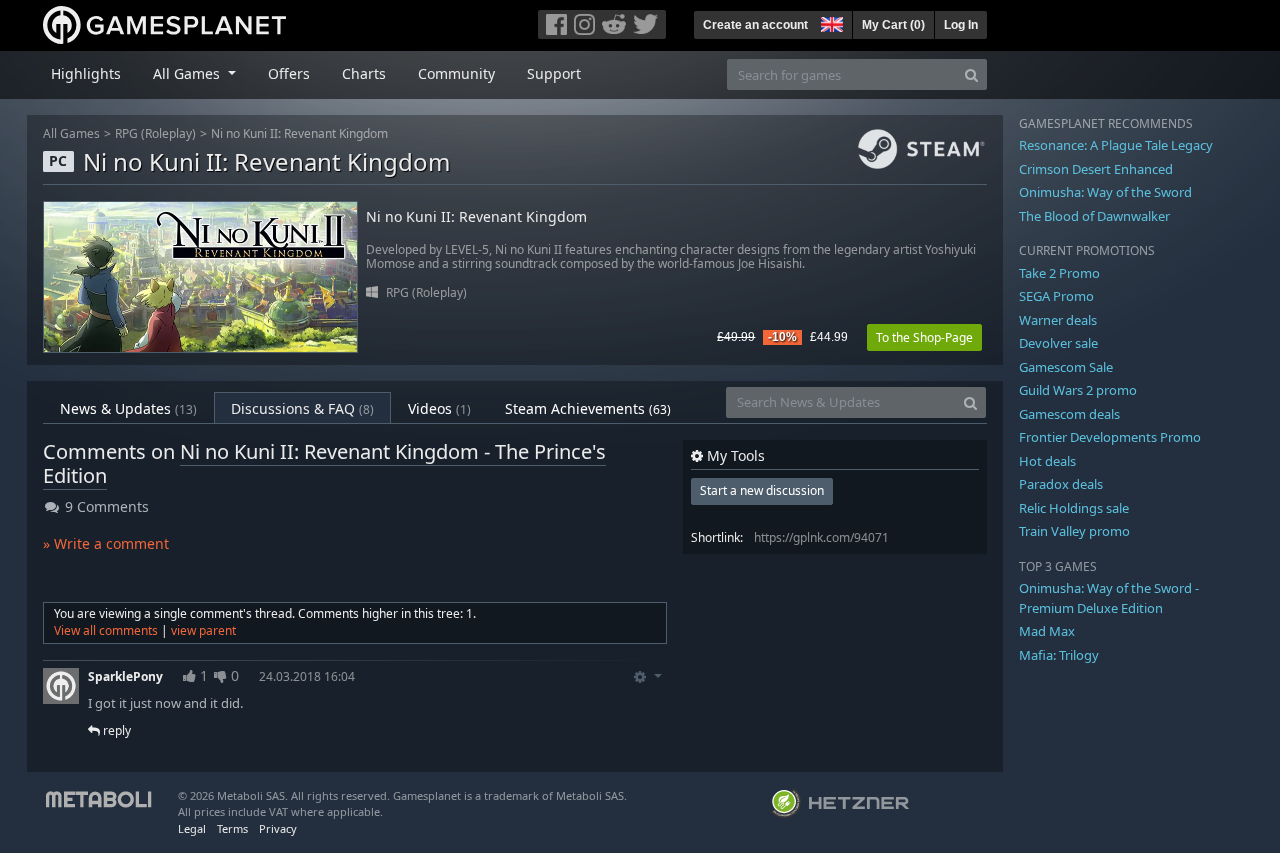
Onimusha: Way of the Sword (1105, 192)
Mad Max (1047, 631)
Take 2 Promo (1059, 273)
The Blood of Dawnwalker (1094, 216)
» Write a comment (106, 543)
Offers (289, 73)
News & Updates (128, 408)
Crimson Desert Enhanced (1096, 169)
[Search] (971, 74)
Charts (364, 73)
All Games (71, 133)
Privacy (278, 828)
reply (115, 730)
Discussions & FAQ (302, 408)
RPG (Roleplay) (155, 133)
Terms (232, 828)
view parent (203, 630)
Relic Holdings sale (1074, 508)
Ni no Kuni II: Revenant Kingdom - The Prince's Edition (324, 463)
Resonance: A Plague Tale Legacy (1116, 145)
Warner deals (1058, 320)
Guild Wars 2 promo (1078, 390)
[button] (830, 22)
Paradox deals (1061, 484)
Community (456, 73)
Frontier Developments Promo (1110, 437)
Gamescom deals (1069, 414)
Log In (961, 25)
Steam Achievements (588, 408)
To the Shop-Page (924, 337)
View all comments (106, 630)
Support (554, 73)
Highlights (86, 73)
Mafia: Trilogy (1059, 655)
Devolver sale (1058, 343)
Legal (192, 828)
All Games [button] (188, 73)
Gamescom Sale (1066, 367)
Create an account (755, 25)
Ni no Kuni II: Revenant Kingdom (299, 133)
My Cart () (893, 25)
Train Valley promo (1074, 531)
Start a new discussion (762, 490)
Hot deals (1047, 461)
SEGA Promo (1056, 296)
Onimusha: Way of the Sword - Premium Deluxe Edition (1109, 598)
